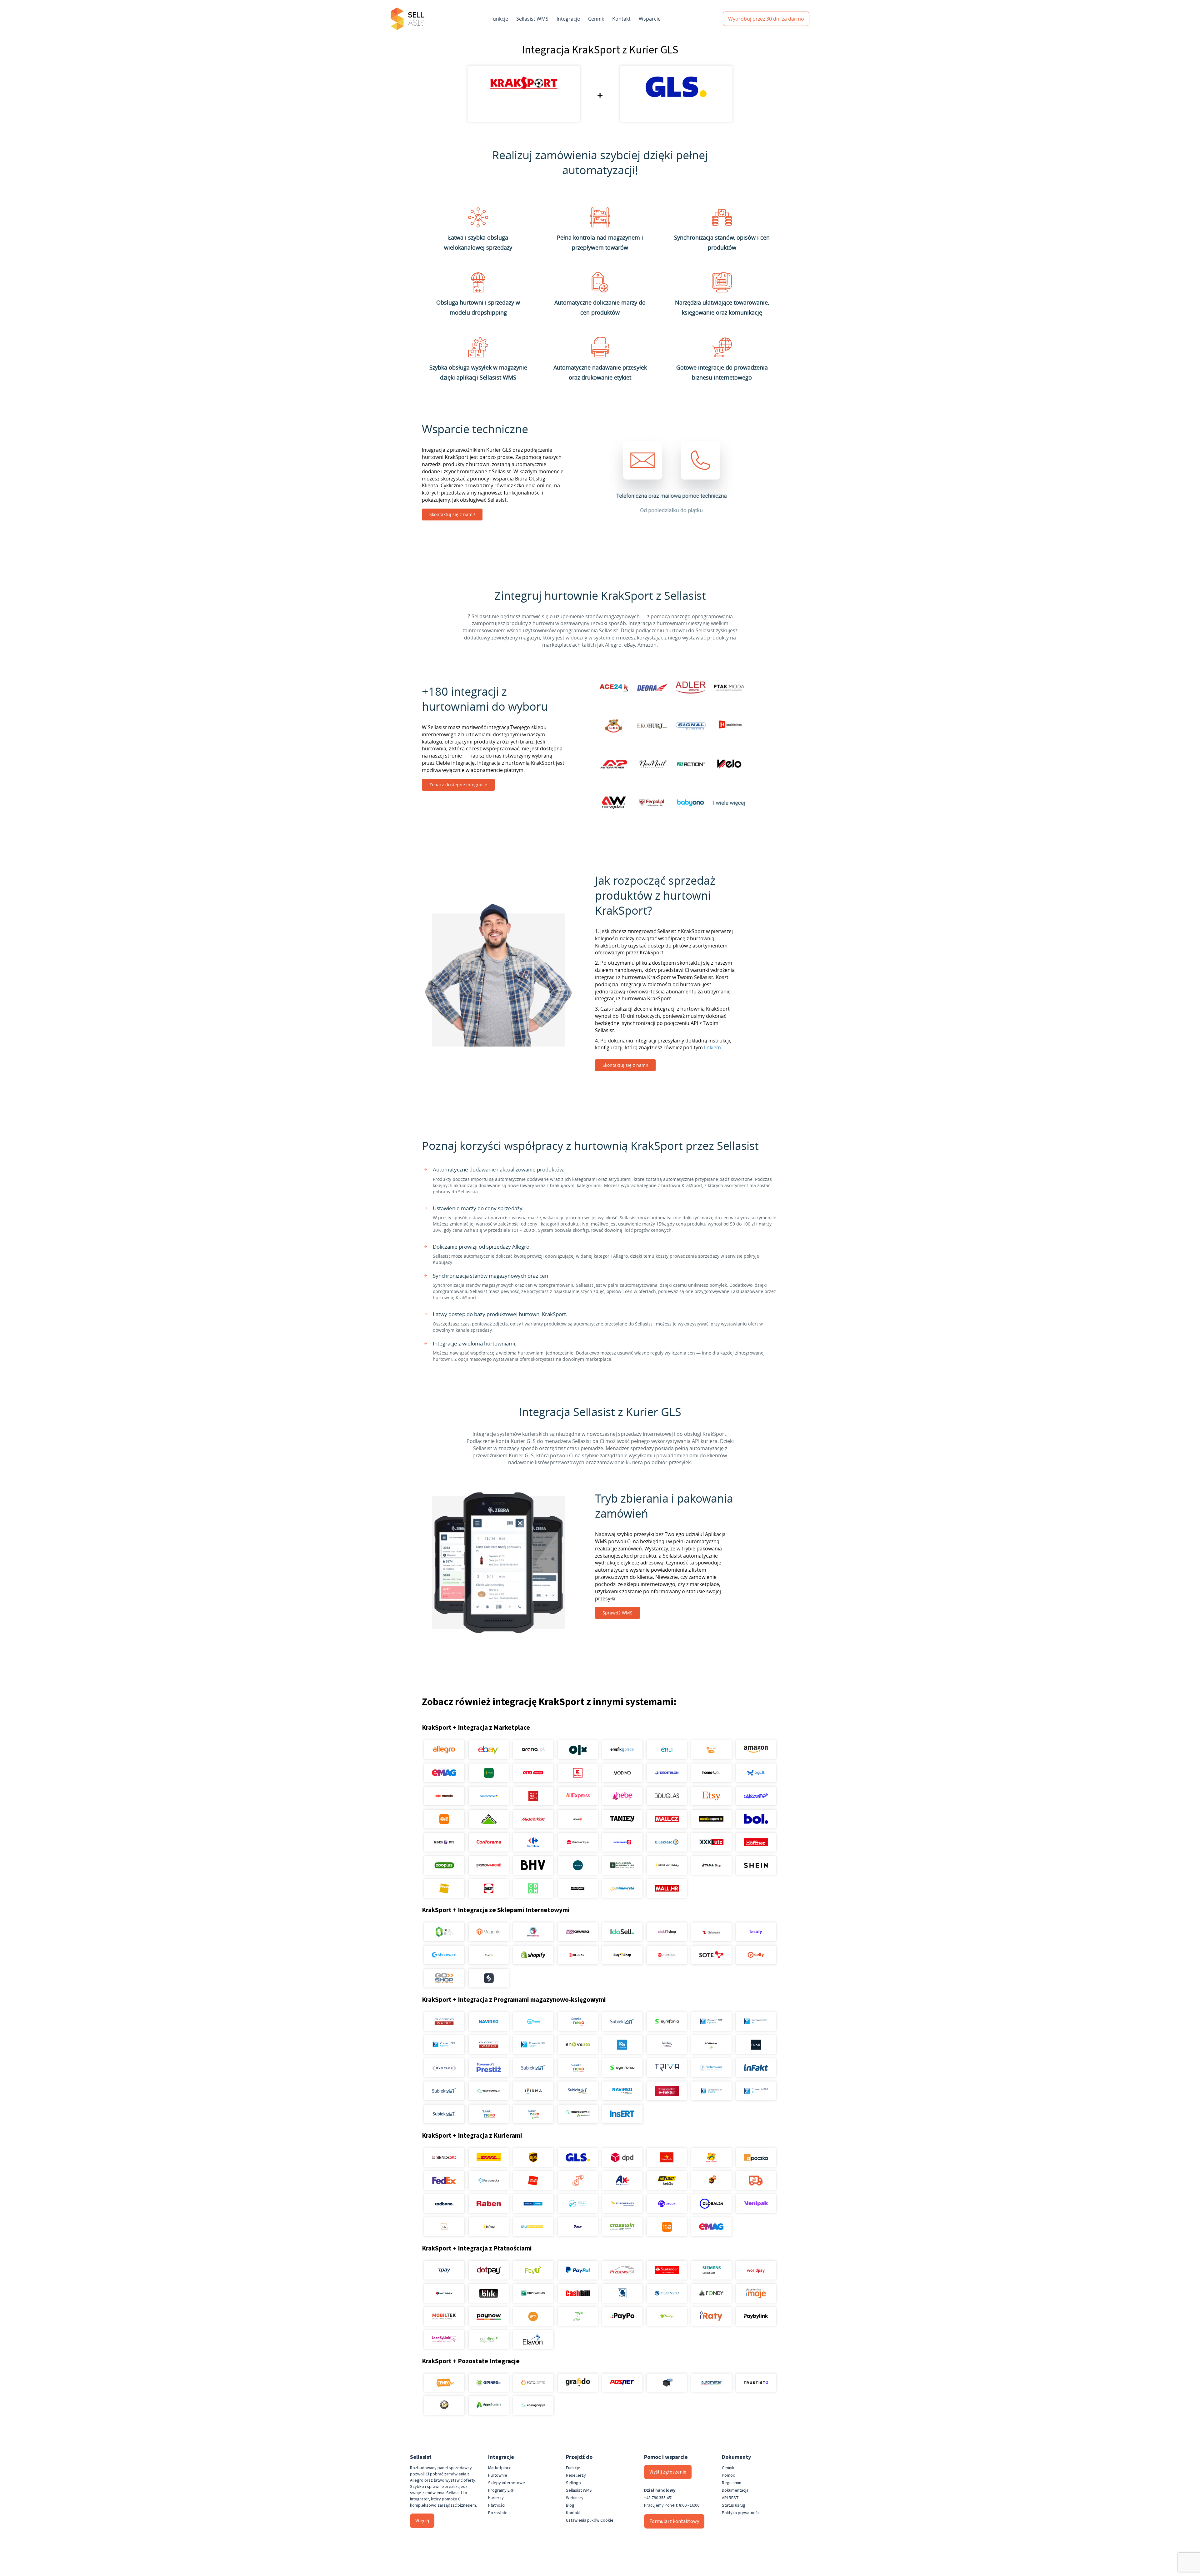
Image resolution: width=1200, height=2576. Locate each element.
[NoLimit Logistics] (667, 2181)
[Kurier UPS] (533, 2157)
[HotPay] (444, 2293)
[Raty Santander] (667, 2270)
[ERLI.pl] (667, 1750)
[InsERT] (622, 2114)
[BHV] (533, 1865)
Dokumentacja (735, 2490)
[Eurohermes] (622, 2204)
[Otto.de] (533, 1773)
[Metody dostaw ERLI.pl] (533, 2227)
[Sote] (711, 1955)
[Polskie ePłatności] (533, 2316)
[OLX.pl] (578, 1750)
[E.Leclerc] (667, 1842)
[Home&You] (711, 1773)
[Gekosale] (711, 1932)
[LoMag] (667, 2045)
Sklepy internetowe (507, 2483)
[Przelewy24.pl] (622, 2270)
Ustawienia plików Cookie (590, 2520)
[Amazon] (756, 1750)
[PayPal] (578, 2270)
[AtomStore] (667, 1955)
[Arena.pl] (533, 1750)
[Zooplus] (444, 1865)
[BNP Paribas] (533, 2293)
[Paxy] (578, 2227)
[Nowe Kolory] (444, 2227)
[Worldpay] (756, 2270)
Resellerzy (576, 2475)
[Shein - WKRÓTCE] (756, 1865)
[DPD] (622, 2157)
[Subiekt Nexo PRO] (578, 2022)
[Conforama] (489, 1842)
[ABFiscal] (489, 2405)
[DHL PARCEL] (489, 2157)
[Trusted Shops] (444, 2405)
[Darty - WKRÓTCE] (489, 1888)
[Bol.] (756, 1819)
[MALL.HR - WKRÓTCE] (667, 1888)
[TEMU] (444, 1819)
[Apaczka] (756, 2157)
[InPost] (489, 2227)
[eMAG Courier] (711, 2227)
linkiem (712, 1047)
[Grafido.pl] (578, 2383)
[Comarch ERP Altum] (533, 2045)
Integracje (568, 19)
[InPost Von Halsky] (667, 1865)
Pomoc (728, 2475)
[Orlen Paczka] (533, 2181)
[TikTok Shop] (711, 1865)
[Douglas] (667, 1796)
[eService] (667, 2293)
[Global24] (711, 2204)
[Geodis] (667, 2204)
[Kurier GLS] (578, 2157)
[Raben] (489, 2204)
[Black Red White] (533, 1796)
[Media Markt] (533, 1819)
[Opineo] (489, 2383)
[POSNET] (622, 2383)
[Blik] (489, 2293)
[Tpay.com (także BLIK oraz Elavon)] (444, 2270)
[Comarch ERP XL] (756, 2022)
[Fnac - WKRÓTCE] (444, 1888)
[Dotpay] (489, 2270)
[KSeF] (667, 2091)
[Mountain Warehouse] (622, 1865)
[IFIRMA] (533, 2091)
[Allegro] (444, 1750)
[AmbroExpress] (622, 2181)
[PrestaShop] (533, 1932)
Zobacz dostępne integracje (458, 785)
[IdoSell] (622, 1932)
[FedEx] (444, 2181)
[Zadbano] (444, 2204)
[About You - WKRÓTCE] (578, 1888)
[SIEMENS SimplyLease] (711, 2270)
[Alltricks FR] (578, 1865)
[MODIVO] (622, 1773)
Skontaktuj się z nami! (452, 514)
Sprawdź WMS (617, 1613)
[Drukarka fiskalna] (667, 2383)
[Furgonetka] (489, 2181)
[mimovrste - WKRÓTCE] (622, 1888)
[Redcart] (578, 1955)
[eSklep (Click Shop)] (667, 1932)
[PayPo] (622, 2316)
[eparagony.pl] (489, 2091)
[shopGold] (489, 1955)
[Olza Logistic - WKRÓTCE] (578, 2204)
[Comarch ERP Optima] (711, 2022)
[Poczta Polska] (667, 2157)
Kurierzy (496, 2498)
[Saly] (756, 1932)
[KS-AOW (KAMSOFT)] (622, 2045)
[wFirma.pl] (533, 2022)
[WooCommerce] (578, 1932)
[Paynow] (489, 2316)
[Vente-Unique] (578, 1842)
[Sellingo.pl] (444, 1932)
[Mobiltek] (444, 2316)
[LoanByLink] (444, 2340)
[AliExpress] (578, 1796)
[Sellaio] (489, 1978)
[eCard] (622, 2293)
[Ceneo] (444, 2383)
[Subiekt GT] (622, 2022)
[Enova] (578, 2045)
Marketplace (500, 2468)
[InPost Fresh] (489, 1773)
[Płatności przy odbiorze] (578, 2316)
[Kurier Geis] (711, 2157)
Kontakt (621, 19)
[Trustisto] (756, 2383)
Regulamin (732, 2483)
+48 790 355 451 (659, 2498)
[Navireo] (622, 2091)
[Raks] (756, 2045)
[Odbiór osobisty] (578, 2181)
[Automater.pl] (711, 2383)
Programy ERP (501, 2490)
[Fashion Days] (444, 1842)
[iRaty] (711, 2316)
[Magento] (489, 1932)
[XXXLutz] (711, 1842)
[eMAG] (444, 1773)
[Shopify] (533, 1955)
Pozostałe (498, 2513)
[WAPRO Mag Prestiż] (489, 2045)
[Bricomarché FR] (489, 1865)
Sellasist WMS (532, 19)
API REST (730, 2498)
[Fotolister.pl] (533, 2383)
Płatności (497, 2505)
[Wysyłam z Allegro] (756, 2181)
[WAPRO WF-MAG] (444, 2022)
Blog (570, 2505)
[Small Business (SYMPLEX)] (444, 2068)
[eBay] (489, 1750)
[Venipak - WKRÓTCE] (756, 2204)
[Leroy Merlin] (489, 1819)
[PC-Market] (711, 2045)
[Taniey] (622, 1819)
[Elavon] (533, 2340)
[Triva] (667, 2068)
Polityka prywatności (741, 2513)
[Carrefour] (533, 1842)
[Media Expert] (711, 1819)
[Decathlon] (667, 1773)
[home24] (578, 1819)
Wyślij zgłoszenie (668, 2472)
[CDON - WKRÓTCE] (533, 1888)
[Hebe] (622, 1796)
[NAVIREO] (489, 2022)
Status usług (734, 2505)
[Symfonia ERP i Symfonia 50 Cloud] (667, 2022)
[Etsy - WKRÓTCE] (711, 1796)
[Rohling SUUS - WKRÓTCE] (533, 2204)
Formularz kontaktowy (674, 2521)
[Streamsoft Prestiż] (489, 2068)
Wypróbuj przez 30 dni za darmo (766, 19)
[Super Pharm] (622, 1842)
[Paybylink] (756, 2316)
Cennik (596, 19)
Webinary (575, 2498)
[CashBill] (578, 2293)
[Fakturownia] (711, 2068)
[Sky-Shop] (622, 1955)
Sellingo (573, 2483)
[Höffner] (756, 1842)
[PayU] (533, 2270)
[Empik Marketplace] (622, 1750)
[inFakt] (756, 2068)
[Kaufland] (578, 1773)
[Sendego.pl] (444, 2157)
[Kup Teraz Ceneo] (711, 1750)
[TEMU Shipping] (667, 2227)
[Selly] (756, 1955)
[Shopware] (444, 1955)
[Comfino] (489, 2340)
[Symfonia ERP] (622, 2068)
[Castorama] (489, 1796)
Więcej (422, 2521)
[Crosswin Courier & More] (622, 2227)
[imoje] (756, 2293)
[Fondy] (711, 2293)
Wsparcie (650, 19)
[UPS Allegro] (711, 2181)
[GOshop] (444, 1978)
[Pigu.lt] (756, 1773)
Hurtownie (498, 2475)
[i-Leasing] (667, 2316)
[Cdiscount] (756, 1796)
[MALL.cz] (667, 1819)
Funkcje (499, 19)
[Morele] (444, 1796)
